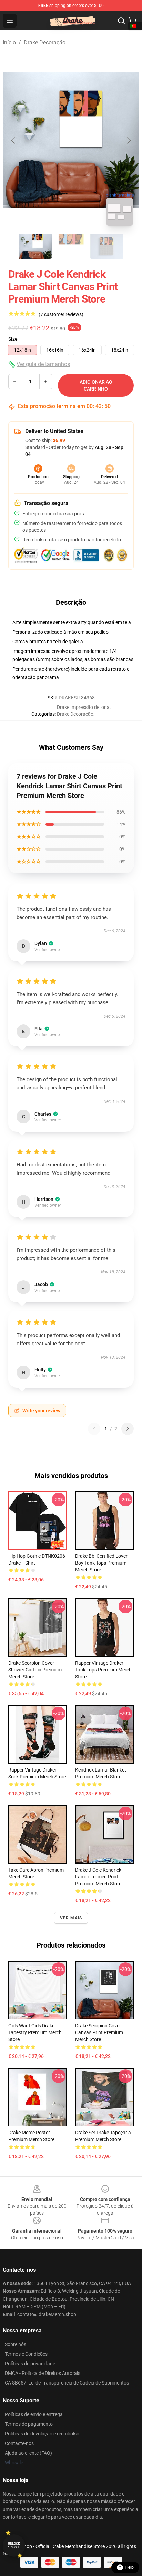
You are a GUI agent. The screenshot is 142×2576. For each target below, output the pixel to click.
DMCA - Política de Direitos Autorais (43, 2373)
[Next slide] (129, 140)
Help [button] (130, 2567)
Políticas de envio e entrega (34, 2414)
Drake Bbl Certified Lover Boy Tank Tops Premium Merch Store (101, 1563)
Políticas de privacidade (30, 2364)
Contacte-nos (19, 2443)
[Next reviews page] (128, 1429)
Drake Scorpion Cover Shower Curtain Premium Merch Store (35, 1670)
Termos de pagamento (29, 2424)
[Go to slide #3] (107, 246)
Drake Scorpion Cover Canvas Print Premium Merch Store (99, 2032)
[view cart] (132, 21)
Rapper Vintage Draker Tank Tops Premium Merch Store (103, 1670)
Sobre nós (16, 2344)
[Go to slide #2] (71, 246)
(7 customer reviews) (61, 314)
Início (9, 42)
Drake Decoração (45, 42)
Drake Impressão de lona (83, 707)
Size (13, 339)
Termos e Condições (26, 2354)
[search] (121, 21)
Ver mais (71, 1918)
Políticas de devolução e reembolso (42, 2434)
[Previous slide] (13, 140)
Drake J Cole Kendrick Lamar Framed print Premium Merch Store (98, 1877)
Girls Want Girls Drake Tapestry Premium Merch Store (35, 2032)
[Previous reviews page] (94, 1429)
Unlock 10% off (14, 2546)
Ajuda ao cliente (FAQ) (28, 2453)
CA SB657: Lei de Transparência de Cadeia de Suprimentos (67, 2383)
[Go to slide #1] (35, 246)
